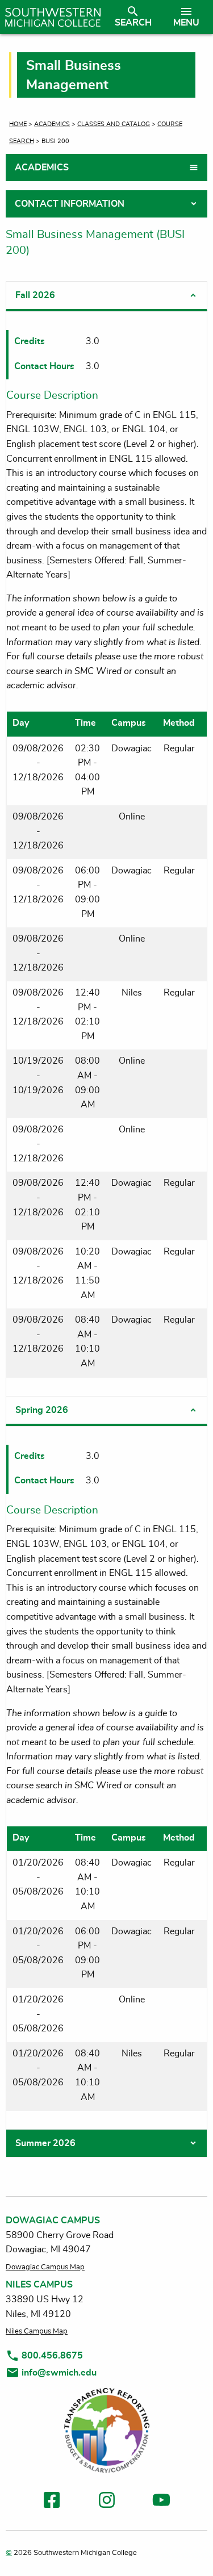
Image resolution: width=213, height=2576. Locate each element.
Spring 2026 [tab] (42, 1410)
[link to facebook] (52, 2502)
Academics (52, 124)
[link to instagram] (107, 2502)
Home (18, 124)
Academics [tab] (42, 168)
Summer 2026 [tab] (45, 2143)
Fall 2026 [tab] (35, 295)
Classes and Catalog (114, 124)
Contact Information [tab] (70, 204)
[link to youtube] (161, 2502)
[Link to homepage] (53, 17)
